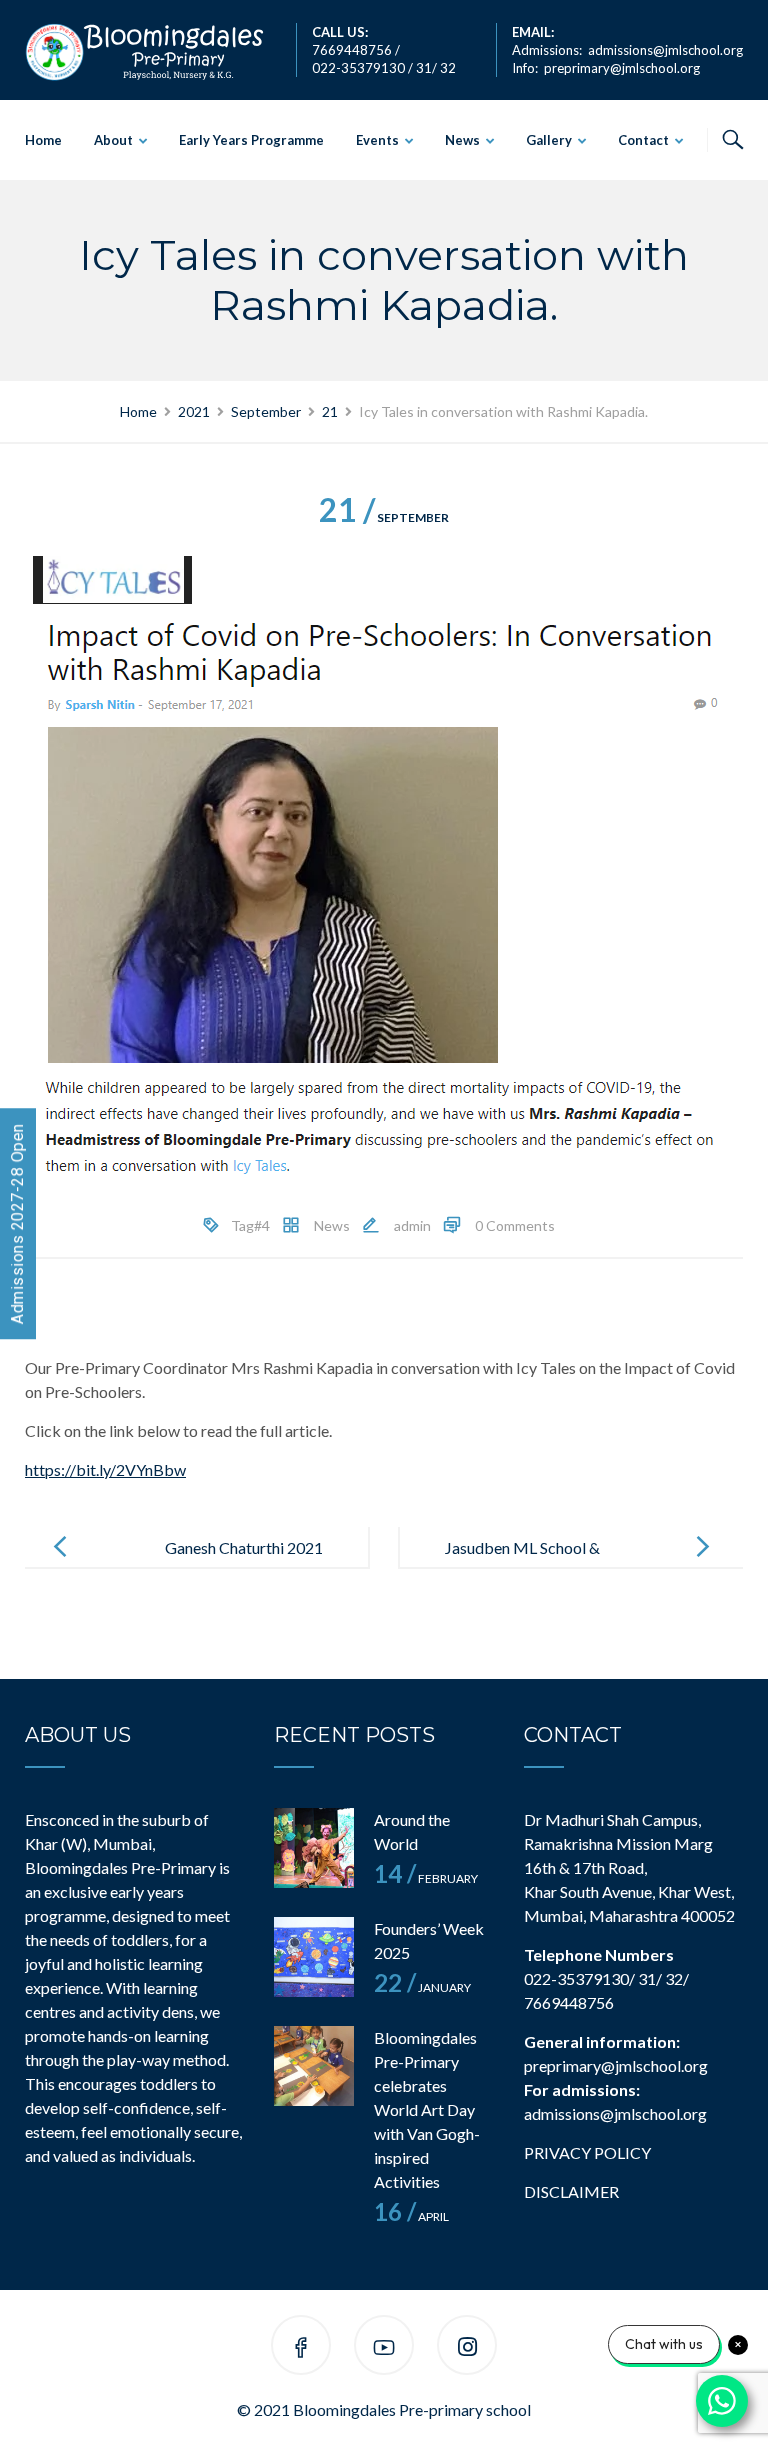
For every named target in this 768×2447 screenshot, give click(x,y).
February (426, 1878)
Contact (643, 140)
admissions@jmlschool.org (665, 50)
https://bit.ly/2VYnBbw (105, 1469)
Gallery (549, 140)
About (113, 140)
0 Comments (515, 1225)
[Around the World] (314, 1848)
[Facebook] (301, 2348)
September (384, 517)
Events (377, 140)
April (411, 2216)
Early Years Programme (251, 140)
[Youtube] (384, 2348)
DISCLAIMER (571, 2191)
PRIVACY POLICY (587, 2152)
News (462, 140)
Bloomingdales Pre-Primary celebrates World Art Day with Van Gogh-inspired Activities (427, 2109)
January (422, 1987)
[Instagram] (467, 2348)
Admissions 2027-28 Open (17, 1223)
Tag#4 (250, 1225)
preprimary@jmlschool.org (622, 68)
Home (43, 140)
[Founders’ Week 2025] (314, 1957)
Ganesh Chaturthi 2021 (244, 1547)
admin (412, 1225)
